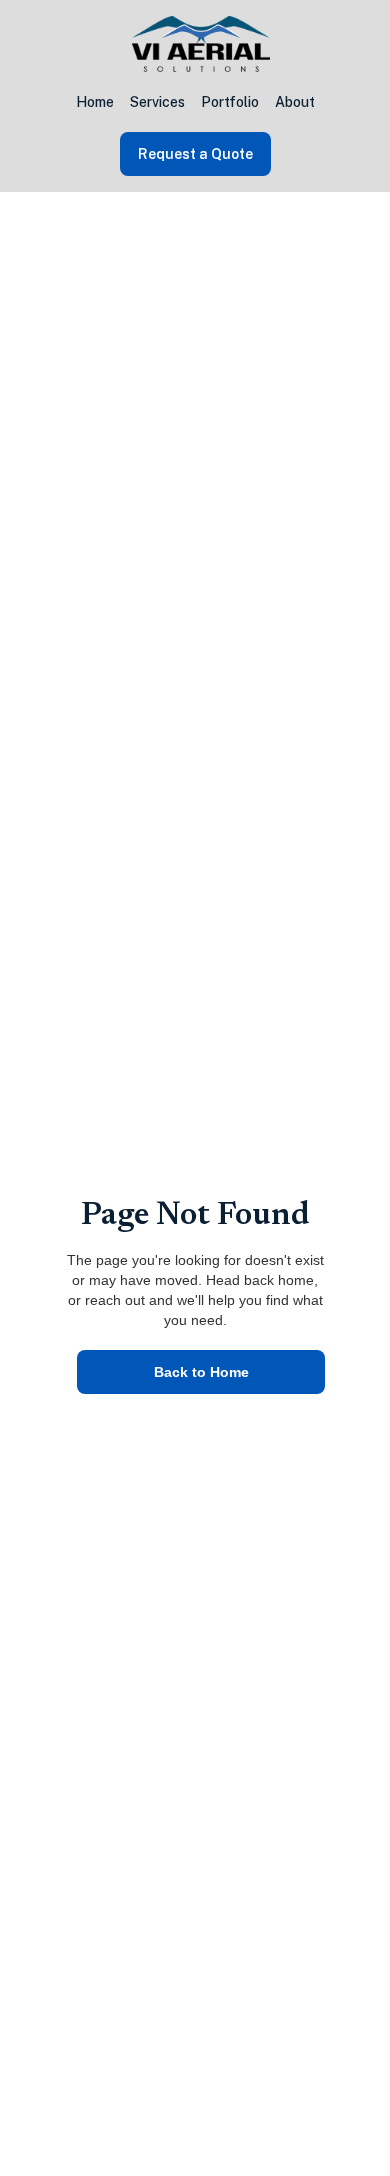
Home (95, 102)
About (295, 102)
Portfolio (230, 102)
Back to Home (201, 1372)
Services (157, 102)
